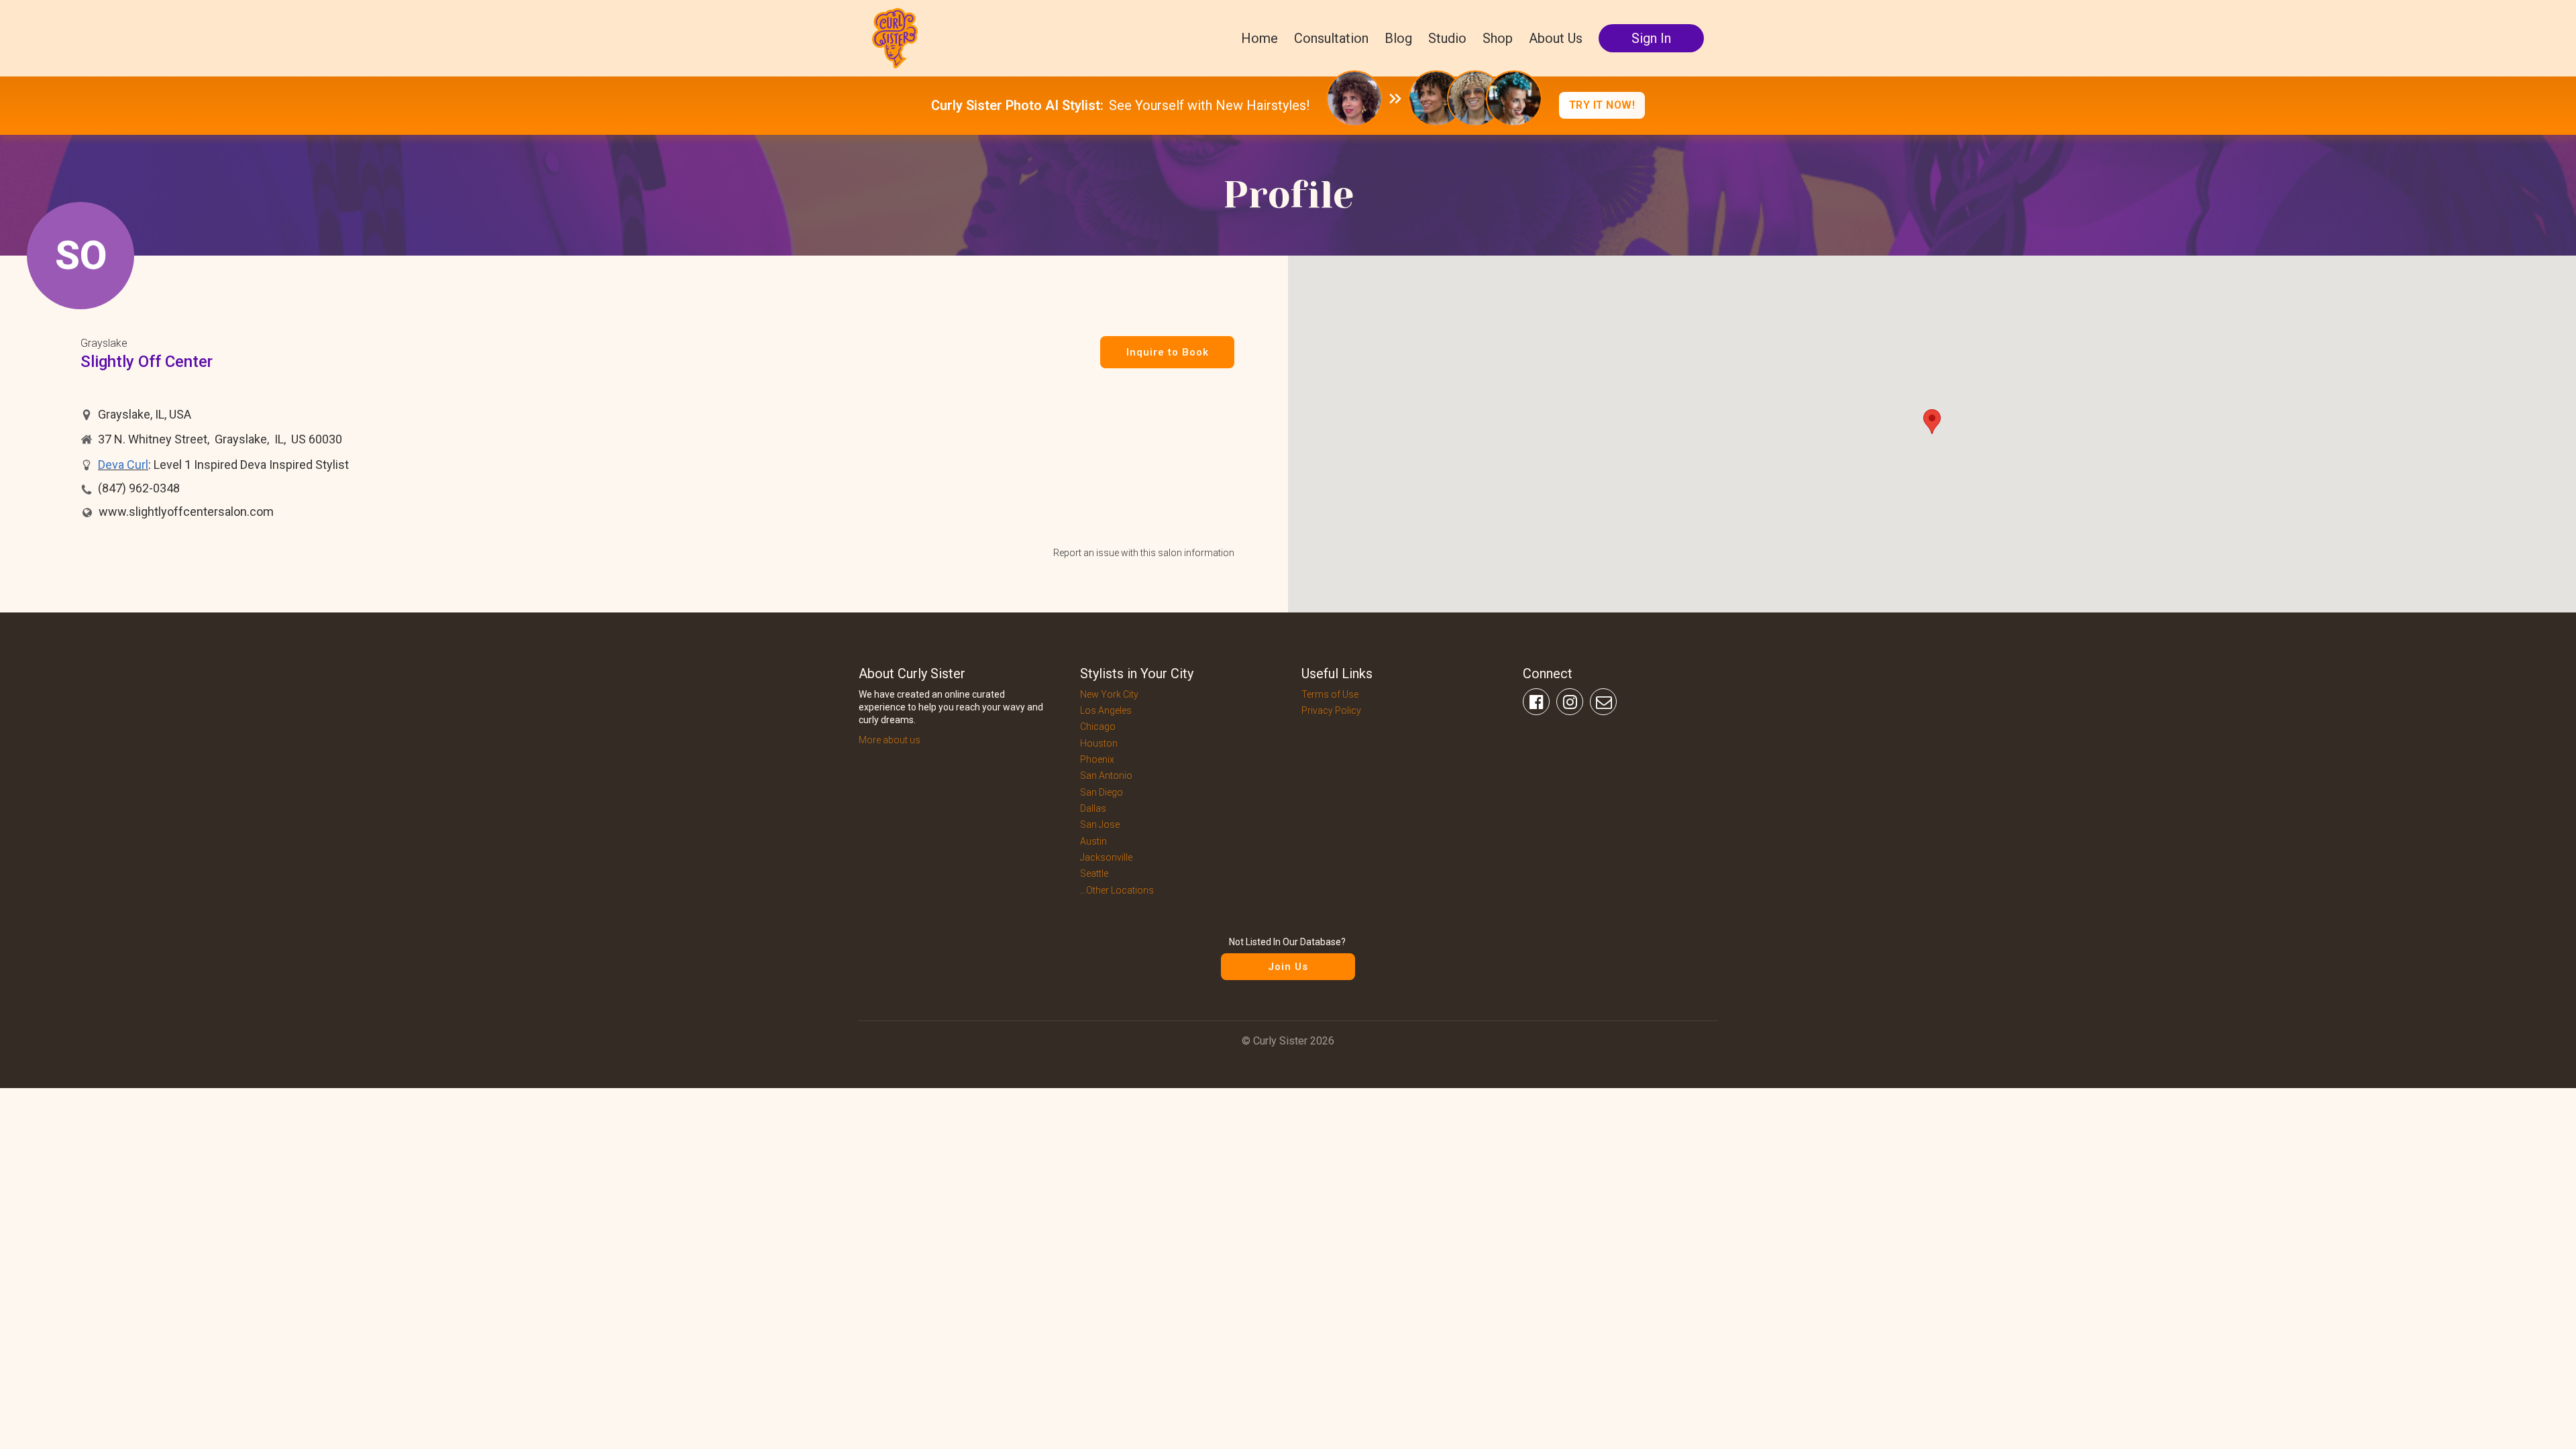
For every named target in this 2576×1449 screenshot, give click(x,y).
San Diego (1102, 792)
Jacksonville (1106, 857)
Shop (1498, 38)
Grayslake (104, 343)
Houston (1099, 743)
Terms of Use (1330, 694)
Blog (1398, 38)
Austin (1093, 841)
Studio (1447, 38)
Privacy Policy (1331, 710)
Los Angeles (1106, 710)
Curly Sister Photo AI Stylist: (1017, 105)
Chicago (1098, 727)
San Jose (1100, 824)
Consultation (1331, 38)
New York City (1109, 694)
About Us (1556, 38)
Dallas (1093, 808)
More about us (890, 740)
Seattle (1094, 873)
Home (1259, 38)
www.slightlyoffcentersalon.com (186, 512)
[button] (1932, 422)
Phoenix (1097, 759)
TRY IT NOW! (1602, 105)
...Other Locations (1117, 890)
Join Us (1288, 967)
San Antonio (1106, 775)
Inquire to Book (1168, 352)
